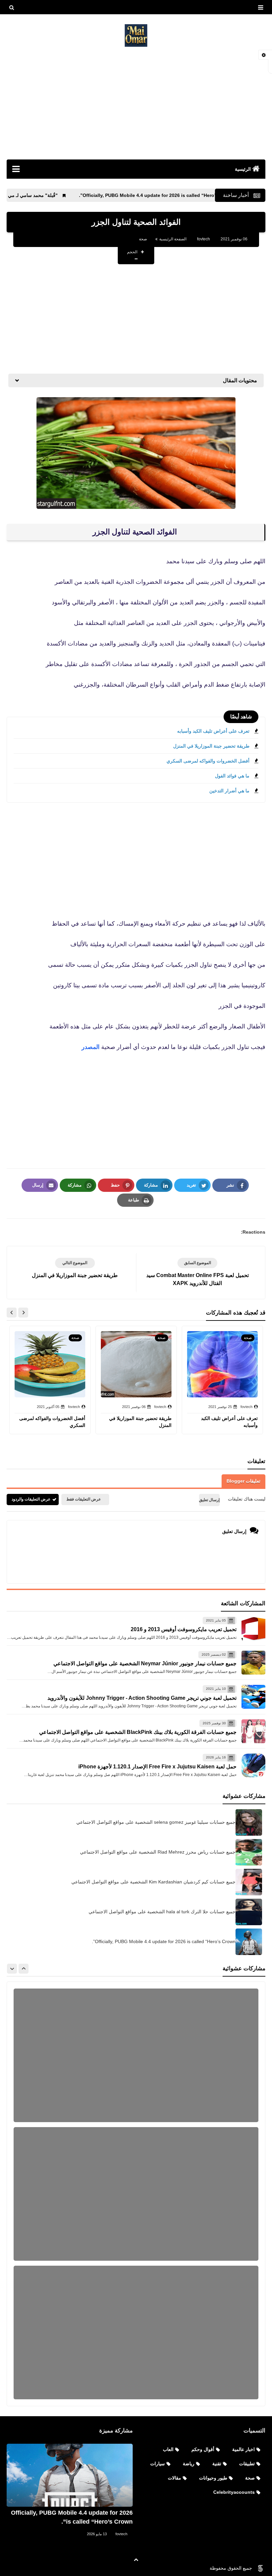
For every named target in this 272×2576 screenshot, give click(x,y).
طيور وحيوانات (213, 2478)
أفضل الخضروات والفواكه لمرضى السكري (208, 761)
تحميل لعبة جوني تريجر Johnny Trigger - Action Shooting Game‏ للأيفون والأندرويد (142, 1698)
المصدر (91, 1047)
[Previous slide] (24, 1969)
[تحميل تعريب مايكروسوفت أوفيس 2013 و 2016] (253, 1628)
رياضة (189, 2464)
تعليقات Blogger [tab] (243, 1481)
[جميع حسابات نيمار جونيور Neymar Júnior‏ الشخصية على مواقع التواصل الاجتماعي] (253, 1663)
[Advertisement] (136, 103)
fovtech (121, 2534)
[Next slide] (12, 1313)
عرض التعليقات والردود (31, 1499)
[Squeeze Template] (260, 2568)
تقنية (217, 2464)
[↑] (136, 2560)
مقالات (174, 2478)
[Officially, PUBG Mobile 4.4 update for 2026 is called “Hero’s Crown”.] (70, 2475)
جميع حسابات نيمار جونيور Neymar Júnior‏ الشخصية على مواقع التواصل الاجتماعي (145, 1663)
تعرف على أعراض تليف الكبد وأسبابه (213, 731)
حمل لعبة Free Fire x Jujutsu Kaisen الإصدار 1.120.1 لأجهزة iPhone (157, 1767)
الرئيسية (243, 169)
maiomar (193, 2568)
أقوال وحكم (203, 2449)
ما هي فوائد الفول (232, 776)
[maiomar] (136, 35)
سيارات (158, 2464)
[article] (75, 1269)
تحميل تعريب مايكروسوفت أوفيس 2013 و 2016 (184, 1629)
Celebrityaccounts (234, 2492)
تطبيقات (247, 2464)
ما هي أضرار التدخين (229, 791)
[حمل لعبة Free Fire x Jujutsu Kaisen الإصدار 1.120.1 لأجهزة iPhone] (253, 1765)
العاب (168, 2449)
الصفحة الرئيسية (173, 239)
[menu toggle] (260, 8)
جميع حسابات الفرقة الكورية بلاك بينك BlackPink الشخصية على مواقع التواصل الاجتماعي (138, 1732)
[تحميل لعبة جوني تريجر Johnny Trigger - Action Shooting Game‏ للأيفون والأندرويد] (253, 1697)
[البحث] (12, 8)
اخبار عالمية (243, 2449)
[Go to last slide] (23, 1313)
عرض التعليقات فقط (84, 1499)
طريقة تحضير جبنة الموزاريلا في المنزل (211, 746)
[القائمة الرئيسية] (16, 169)
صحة (143, 239)
